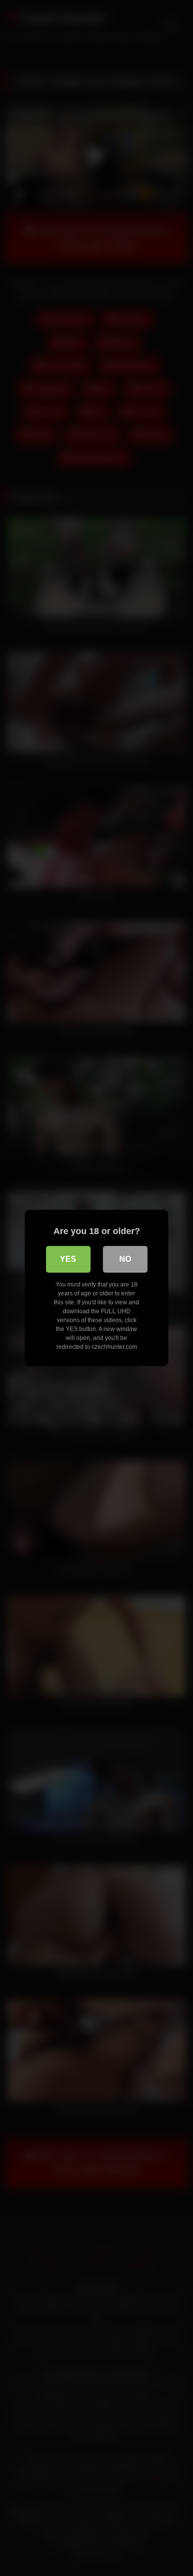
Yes (68, 1259)
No (125, 1259)
